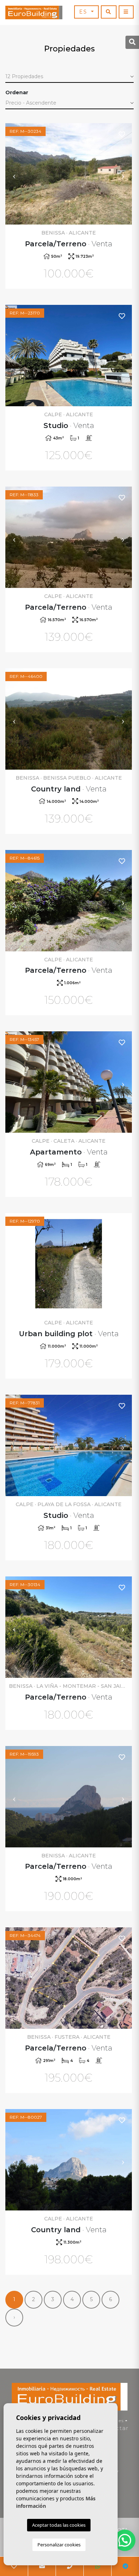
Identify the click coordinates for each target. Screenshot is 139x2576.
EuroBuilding (34, 12)
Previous (14, 174)
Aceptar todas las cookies (59, 2525)
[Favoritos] (122, 134)
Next (123, 174)
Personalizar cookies (59, 2545)
